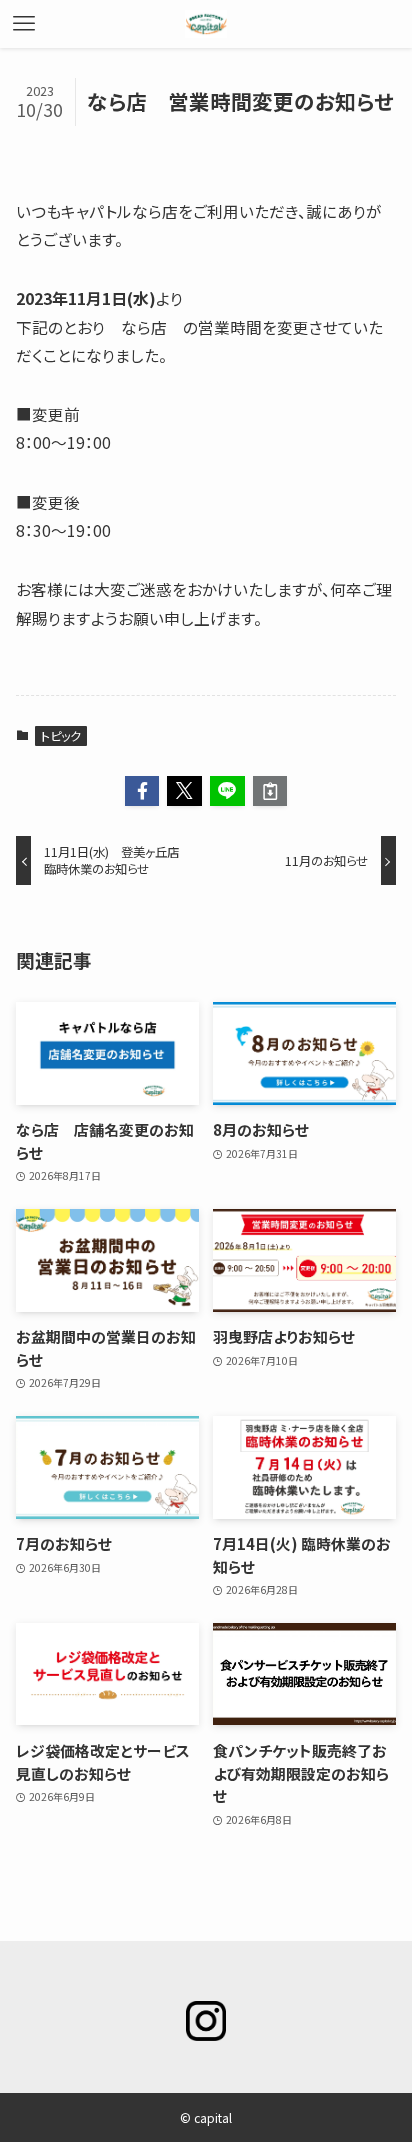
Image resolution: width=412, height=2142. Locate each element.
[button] (142, 791)
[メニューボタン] (24, 24)
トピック (61, 735)
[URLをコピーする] (270, 791)
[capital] (206, 24)
